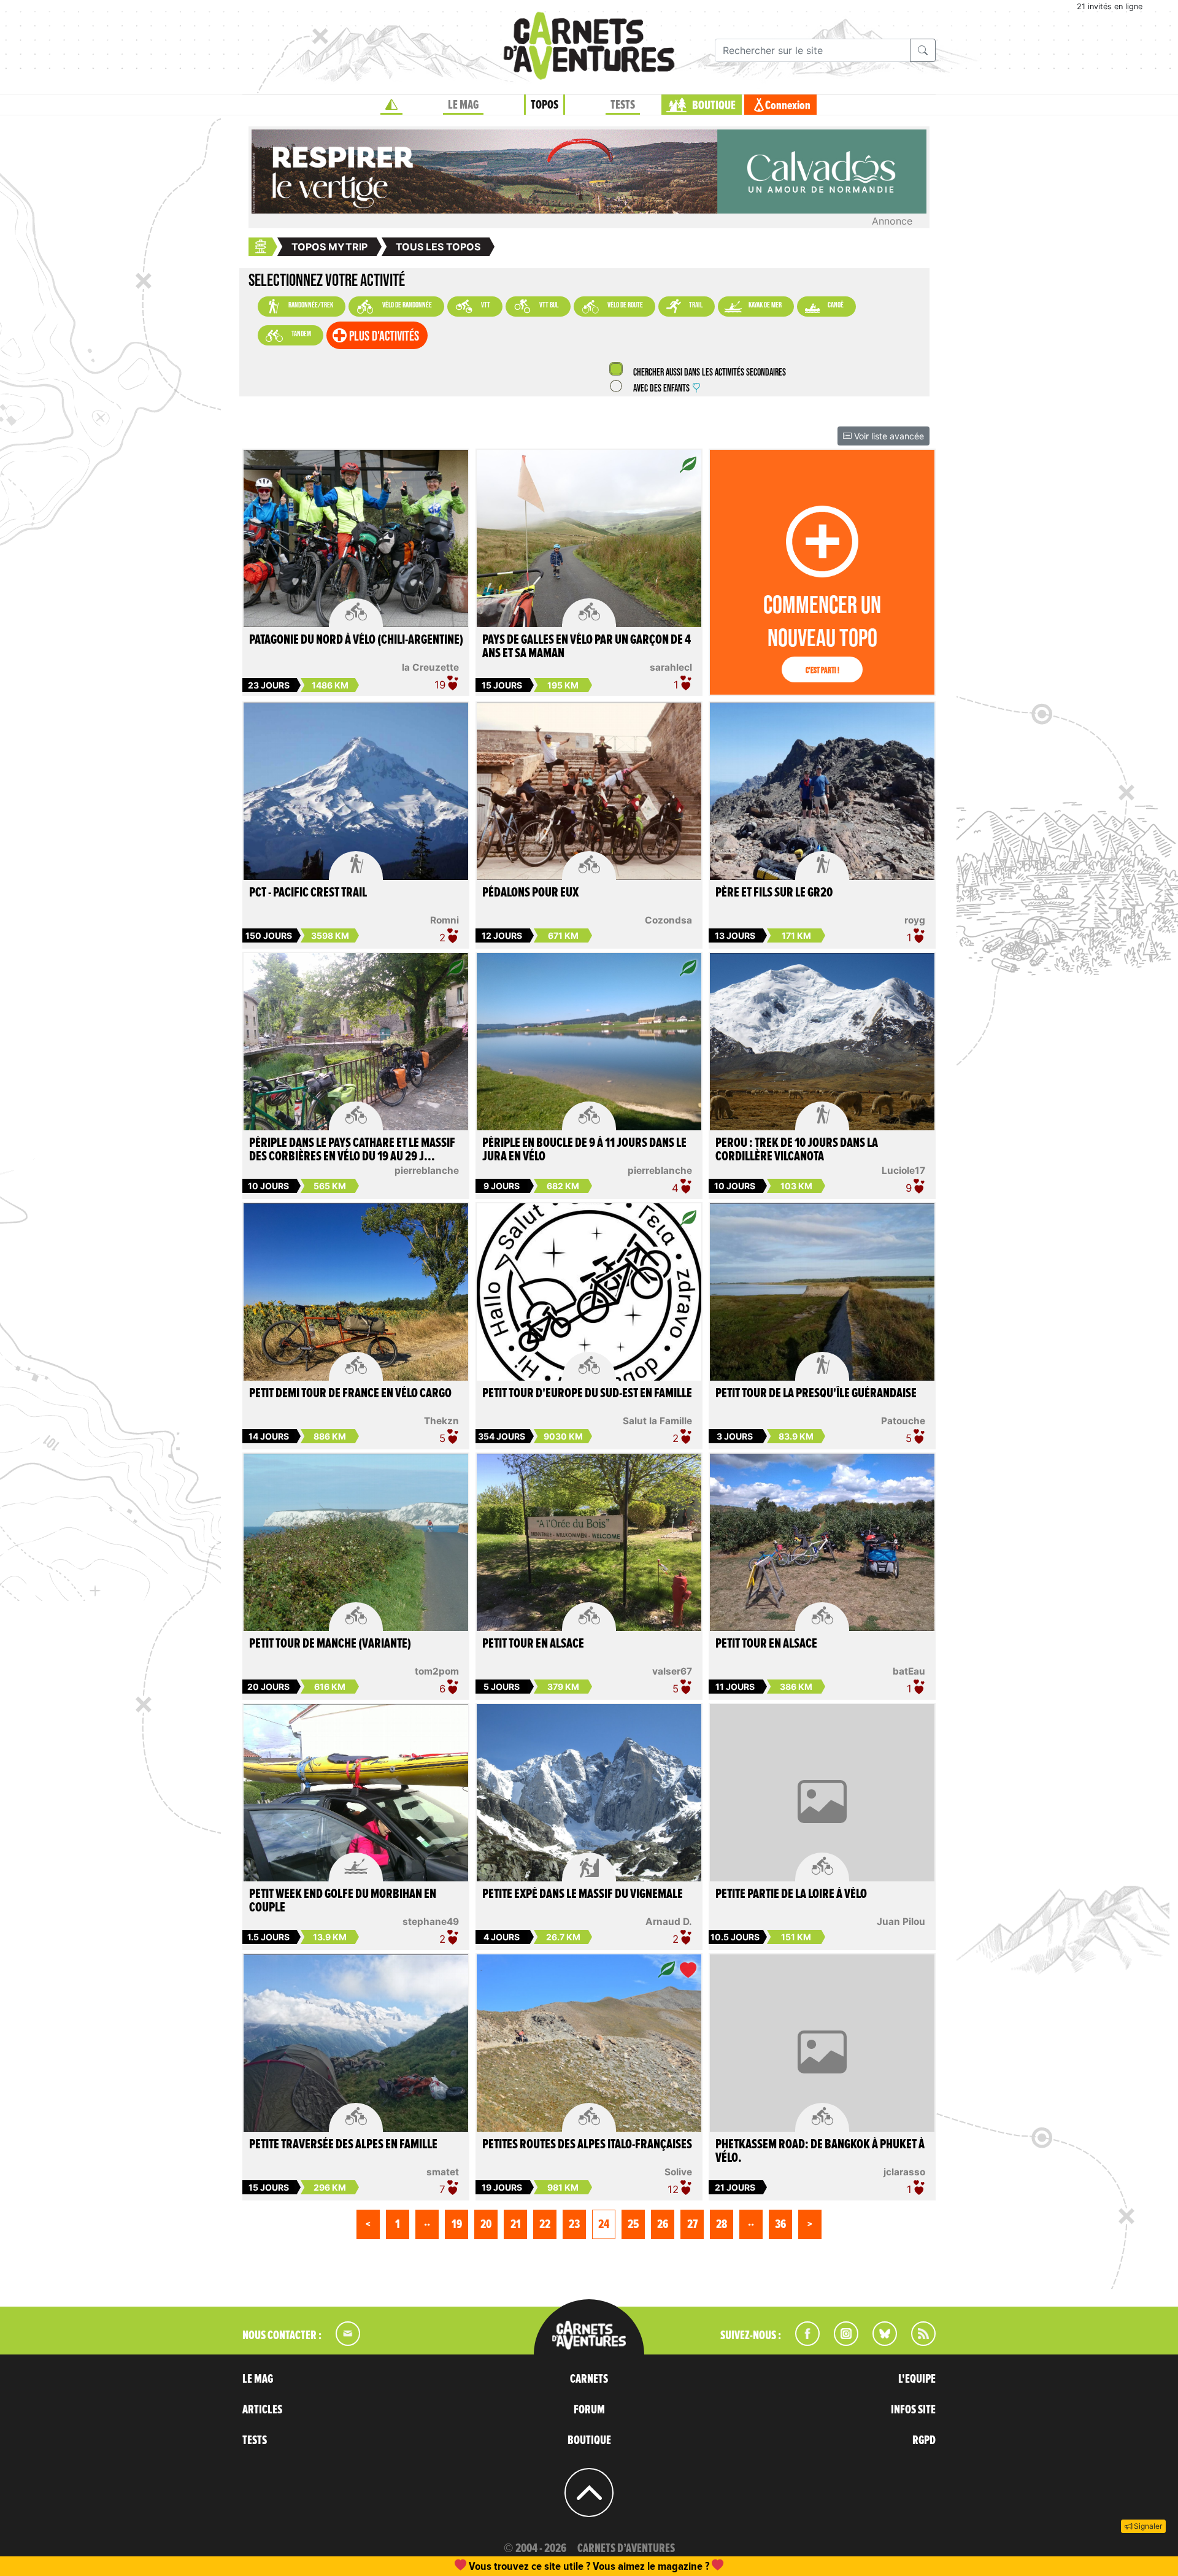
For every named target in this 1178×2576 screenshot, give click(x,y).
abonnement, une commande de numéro (494, 2566)
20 (486, 2224)
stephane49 (431, 1922)
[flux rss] (917, 2342)
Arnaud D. (669, 1922)
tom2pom (437, 1671)
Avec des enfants (661, 389)
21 (516, 2224)
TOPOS (545, 105)
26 (663, 2224)
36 (780, 2224)
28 (722, 2224)
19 (457, 2224)
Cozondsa (668, 920)
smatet (443, 2172)
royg (915, 920)
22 (545, 2224)
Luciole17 (903, 1170)
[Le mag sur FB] (802, 2342)
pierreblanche (427, 1170)
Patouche (903, 1421)
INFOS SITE (913, 2410)
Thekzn (441, 1421)
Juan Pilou (901, 1922)
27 (692, 2224)
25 (633, 2224)
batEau (909, 1671)
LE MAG (463, 105)
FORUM (589, 2410)
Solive (678, 2172)
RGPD (924, 2440)
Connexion (788, 106)
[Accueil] (391, 105)
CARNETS (589, 2379)
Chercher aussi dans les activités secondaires (709, 373)
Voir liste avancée (888, 436)
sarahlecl (671, 667)
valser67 (672, 1671)
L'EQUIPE (917, 2379)
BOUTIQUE (714, 106)
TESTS (623, 105)
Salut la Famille (657, 1421)
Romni (445, 920)
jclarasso (904, 2172)
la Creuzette (430, 667)
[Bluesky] (879, 2342)
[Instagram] (841, 2342)
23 (574, 2224)
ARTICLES (262, 2410)
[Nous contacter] (342, 2342)
